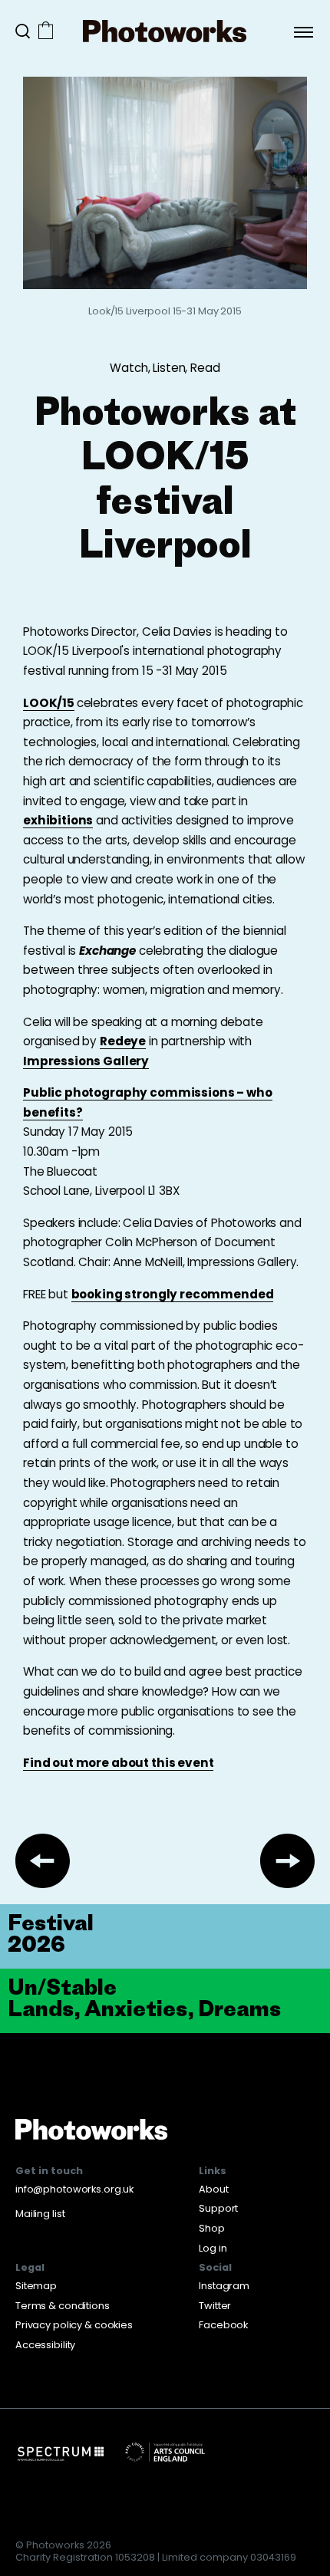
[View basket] (46, 32)
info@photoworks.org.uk (74, 2189)
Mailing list (40, 2214)
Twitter (215, 2306)
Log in (213, 2248)
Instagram (224, 2286)
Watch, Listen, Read (165, 368)
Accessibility (45, 2345)
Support (218, 2208)
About (213, 2189)
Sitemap (36, 2286)
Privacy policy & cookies (74, 2325)
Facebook (223, 2325)
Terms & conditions (63, 2306)
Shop (212, 2228)
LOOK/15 (49, 703)
